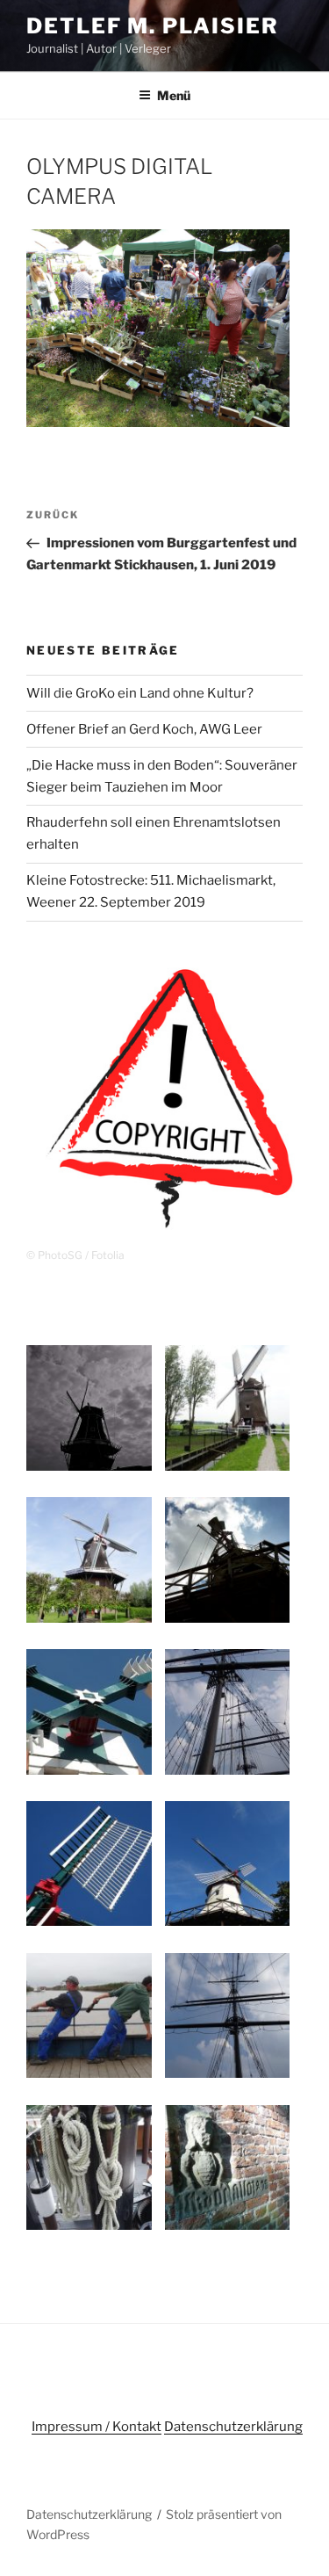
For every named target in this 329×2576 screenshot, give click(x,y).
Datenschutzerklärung (233, 2427)
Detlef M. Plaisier (153, 26)
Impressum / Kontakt (97, 2427)
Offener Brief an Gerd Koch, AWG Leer (144, 729)
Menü (174, 95)
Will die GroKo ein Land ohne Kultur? (140, 693)
